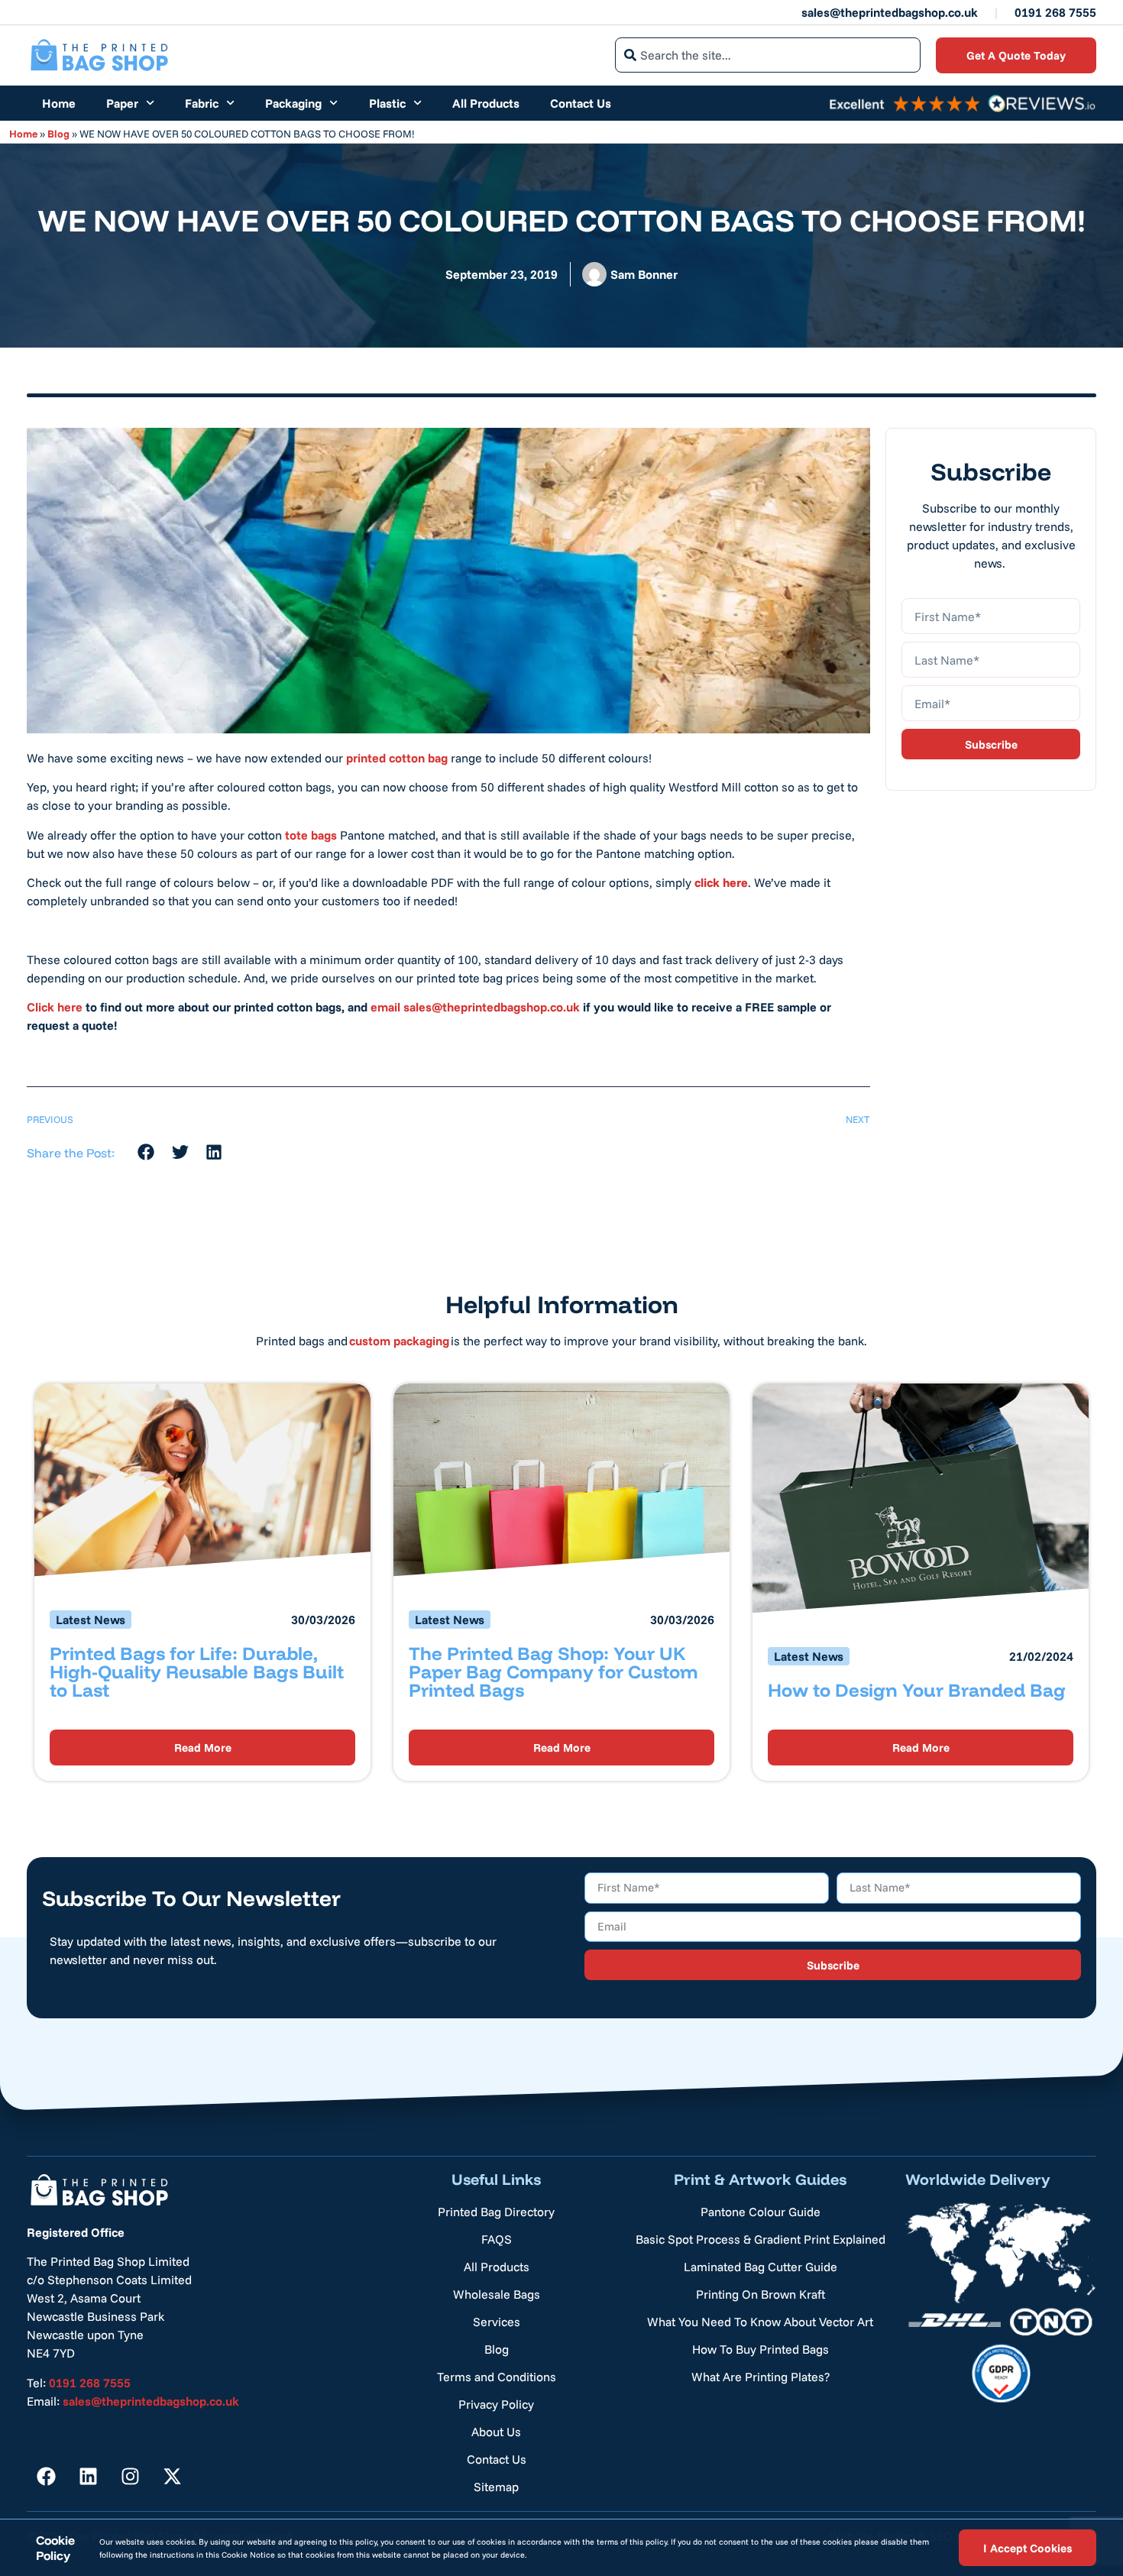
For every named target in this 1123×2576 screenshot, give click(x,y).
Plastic (387, 103)
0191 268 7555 (1055, 12)
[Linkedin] (88, 2477)
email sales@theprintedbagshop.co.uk (475, 1007)
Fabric (202, 103)
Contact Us (581, 103)
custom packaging (399, 1341)
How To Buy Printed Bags (761, 2349)
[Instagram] (130, 2477)
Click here (55, 1007)
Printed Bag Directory (496, 2212)
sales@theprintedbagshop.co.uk (890, 12)
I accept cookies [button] (1028, 2547)
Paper (122, 103)
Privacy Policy (496, 2404)
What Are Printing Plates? (761, 2377)
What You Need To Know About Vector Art (760, 2322)
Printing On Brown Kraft (761, 2294)
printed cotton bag (397, 758)
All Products (486, 103)
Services (497, 2322)
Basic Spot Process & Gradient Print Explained (761, 2239)
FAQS (497, 2239)
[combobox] (768, 55)
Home (59, 103)
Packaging (293, 103)
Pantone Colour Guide (761, 2212)
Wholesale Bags (497, 2294)
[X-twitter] (172, 2477)
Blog (58, 133)
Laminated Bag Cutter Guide (761, 2267)
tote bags (311, 835)
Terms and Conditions (497, 2377)
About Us (496, 2432)
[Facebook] (46, 2477)
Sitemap (496, 2487)
